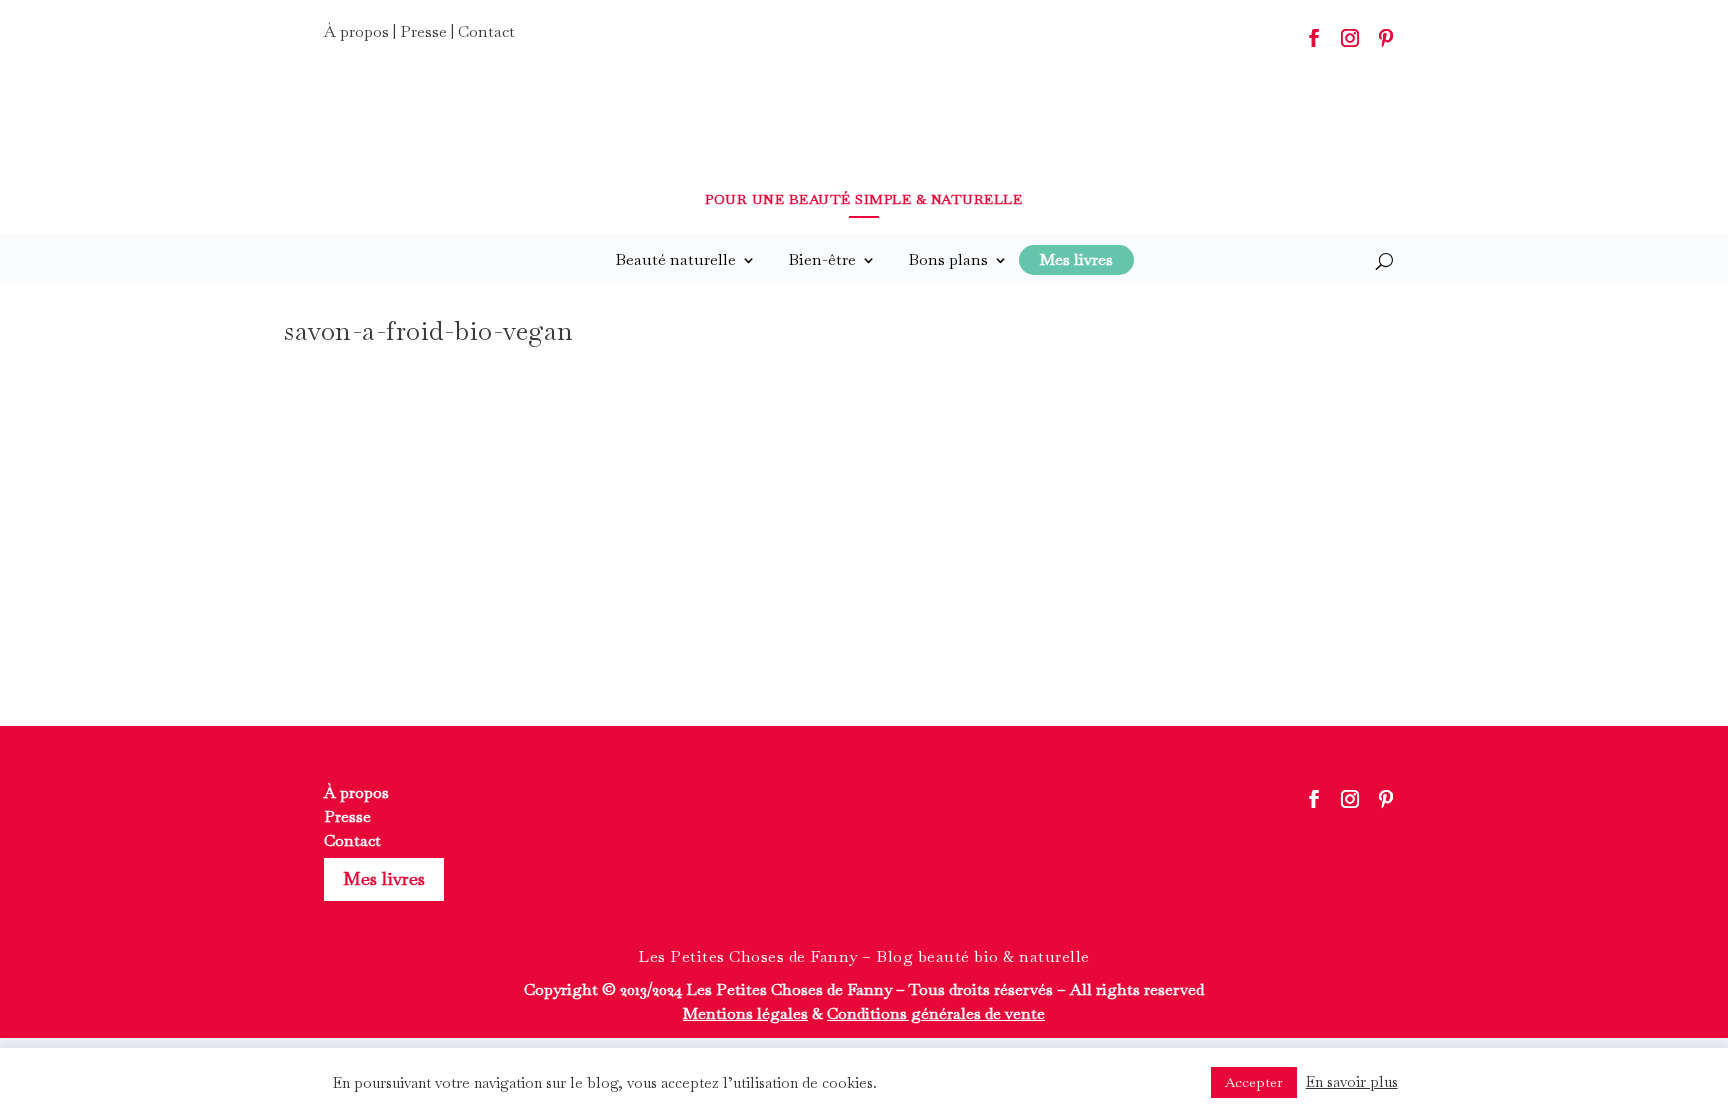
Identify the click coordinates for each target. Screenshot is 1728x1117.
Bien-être (822, 259)
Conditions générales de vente (936, 1013)
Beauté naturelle (675, 259)
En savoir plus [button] (1352, 1081)
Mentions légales (745, 1013)
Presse (423, 31)
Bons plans (948, 259)
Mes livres (384, 878)
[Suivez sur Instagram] (1350, 38)
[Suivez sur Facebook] (1314, 38)
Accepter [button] (1254, 1082)
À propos (356, 31)
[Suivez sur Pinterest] (1386, 38)
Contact (486, 31)
